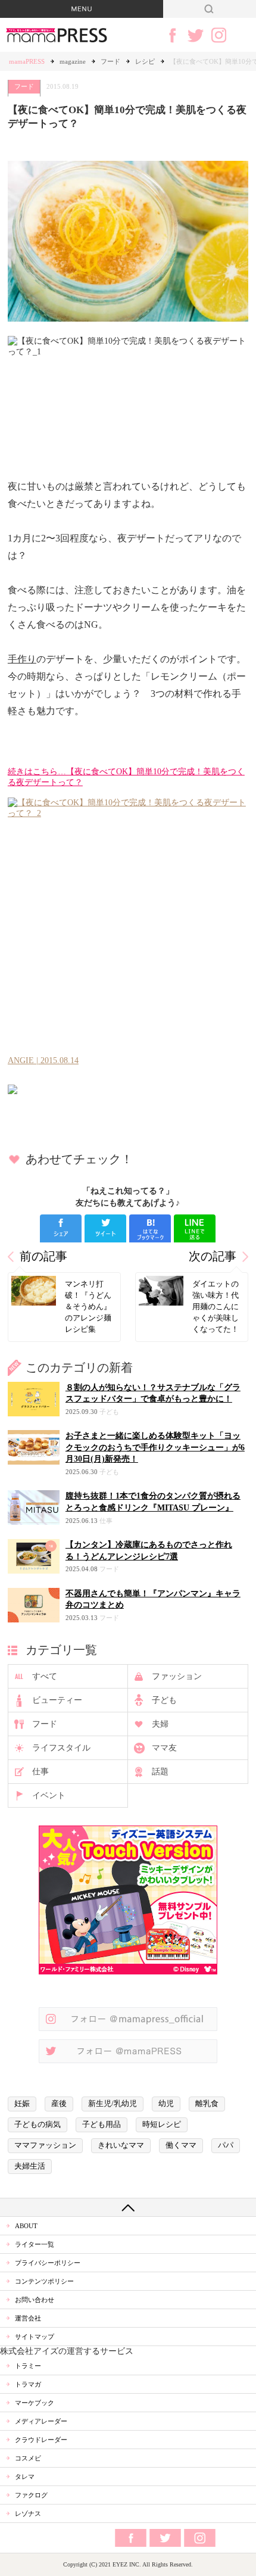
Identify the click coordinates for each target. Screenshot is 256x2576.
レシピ (145, 61)
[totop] (128, 2207)
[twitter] (105, 1228)
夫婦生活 (30, 2166)
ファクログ (31, 2495)
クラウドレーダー (41, 2440)
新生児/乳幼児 (113, 2104)
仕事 (40, 1772)
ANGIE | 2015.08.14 (43, 1060)
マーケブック (35, 2403)
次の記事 (213, 1256)
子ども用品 (102, 2125)
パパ (226, 2145)
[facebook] (61, 1228)
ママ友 (164, 1748)
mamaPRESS (27, 61)
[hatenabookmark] (150, 1228)
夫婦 (160, 1724)
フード (110, 61)
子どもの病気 (38, 2125)
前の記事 (43, 1256)
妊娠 (22, 2104)
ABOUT (26, 2226)
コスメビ (28, 2458)
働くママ (181, 2145)
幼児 (166, 2104)
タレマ (25, 2477)
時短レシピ (162, 2125)
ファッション (177, 1676)
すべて (45, 1676)
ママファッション (45, 2145)
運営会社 (28, 2318)
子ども (164, 1700)
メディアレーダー (41, 2421)
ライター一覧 (35, 2244)
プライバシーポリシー (48, 2263)
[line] (195, 1228)
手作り (22, 659)
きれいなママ (121, 2145)
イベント (49, 1795)
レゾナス (28, 2513)
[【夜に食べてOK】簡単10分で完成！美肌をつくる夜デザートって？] (128, 1089)
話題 (160, 1772)
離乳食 (207, 2104)
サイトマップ (35, 2337)
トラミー (28, 2366)
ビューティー (57, 1700)
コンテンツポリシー (44, 2281)
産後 (59, 2104)
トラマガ (28, 2384)
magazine (73, 61)
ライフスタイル (61, 1748)
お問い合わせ (35, 2300)
